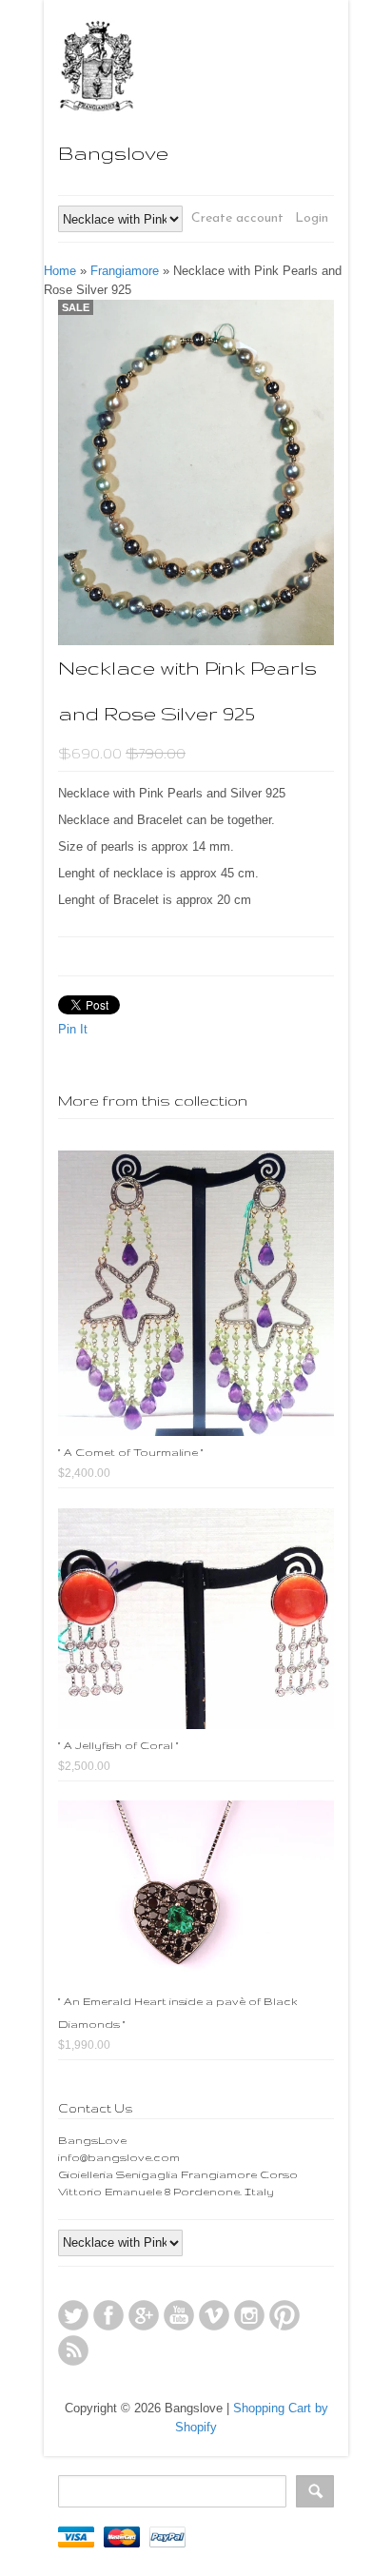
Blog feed (73, 2350)
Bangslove (113, 153)
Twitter (73, 2315)
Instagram (249, 2315)
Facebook (108, 2315)
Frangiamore (125, 271)
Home (60, 271)
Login (312, 218)
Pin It (73, 1029)
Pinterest (284, 2315)
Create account (237, 218)
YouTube (179, 2315)
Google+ (144, 2315)
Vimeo (214, 2315)
